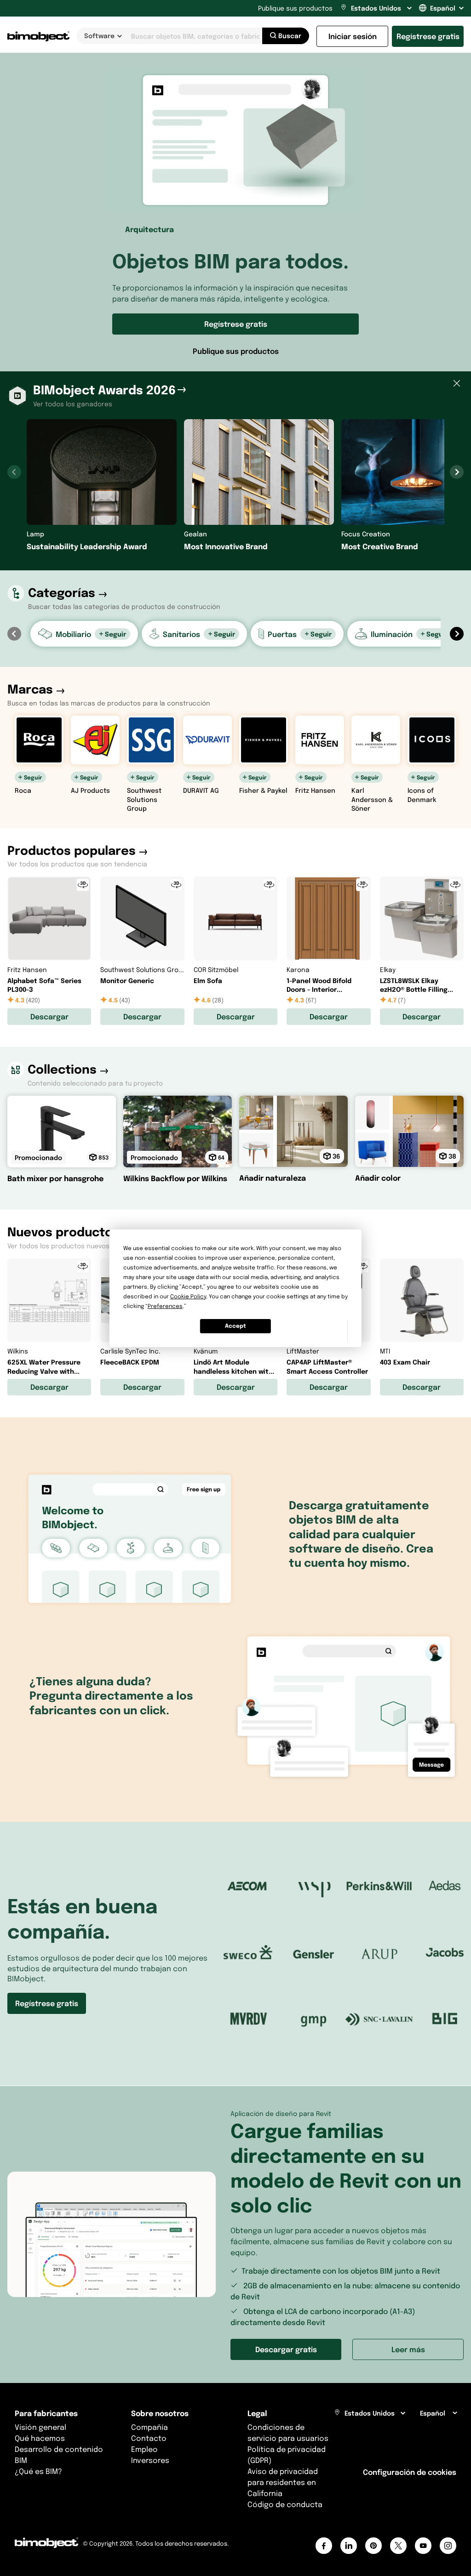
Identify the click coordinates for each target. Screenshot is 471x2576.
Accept (235, 1326)
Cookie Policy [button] (188, 1296)
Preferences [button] (165, 1306)
